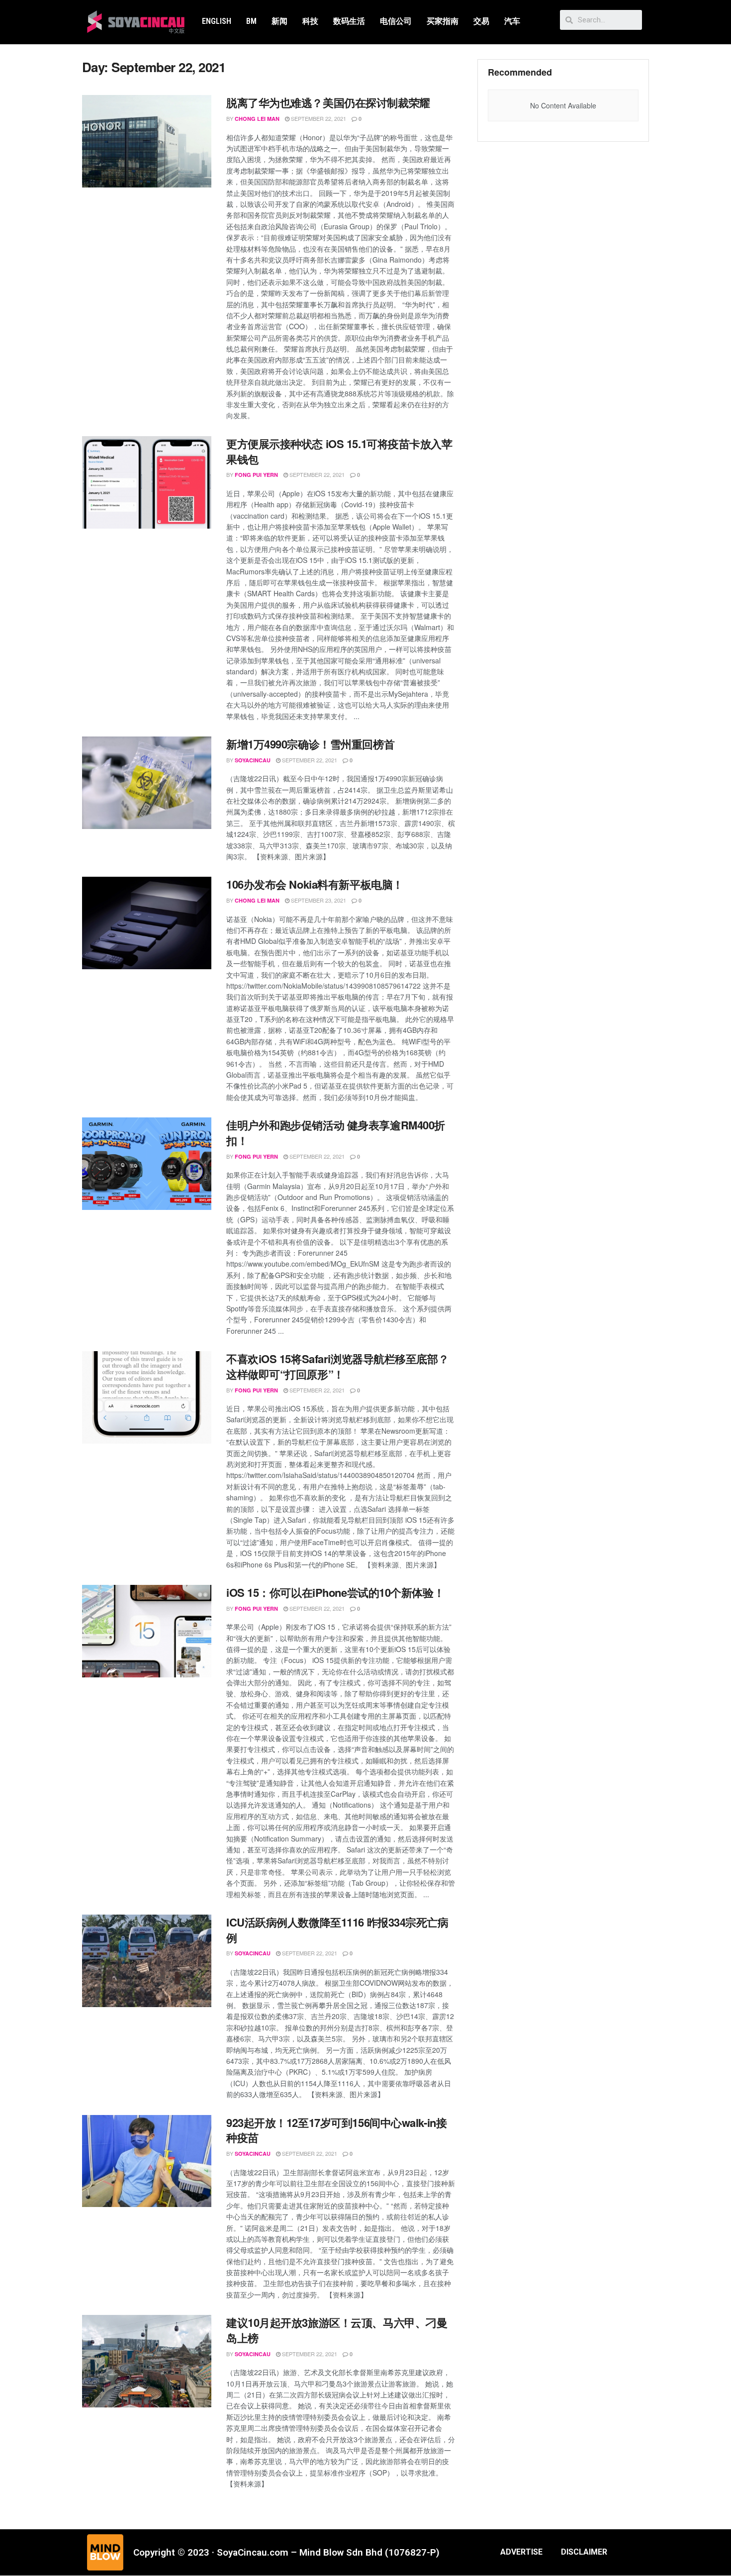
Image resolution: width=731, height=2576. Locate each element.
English (217, 21)
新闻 (279, 21)
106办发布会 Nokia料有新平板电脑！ (315, 884)
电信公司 (396, 21)
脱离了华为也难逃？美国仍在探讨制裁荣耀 (328, 102)
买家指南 (443, 21)
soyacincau (253, 760)
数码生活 (349, 21)
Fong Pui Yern (256, 475)
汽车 (512, 21)
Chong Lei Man (257, 119)
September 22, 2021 (318, 118)
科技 (310, 21)
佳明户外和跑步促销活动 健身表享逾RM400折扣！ (336, 1133)
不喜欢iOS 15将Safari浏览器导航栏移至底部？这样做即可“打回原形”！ (337, 1366)
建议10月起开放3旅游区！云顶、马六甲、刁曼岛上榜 (337, 2330)
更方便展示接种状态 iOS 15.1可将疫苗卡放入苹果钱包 (339, 451)
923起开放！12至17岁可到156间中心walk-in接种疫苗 (336, 2130)
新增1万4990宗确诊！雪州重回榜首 (310, 744)
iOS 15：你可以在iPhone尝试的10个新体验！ (335, 1592)
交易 (481, 21)
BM (251, 21)
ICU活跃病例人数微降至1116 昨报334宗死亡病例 (337, 1930)
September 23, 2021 (318, 900)
